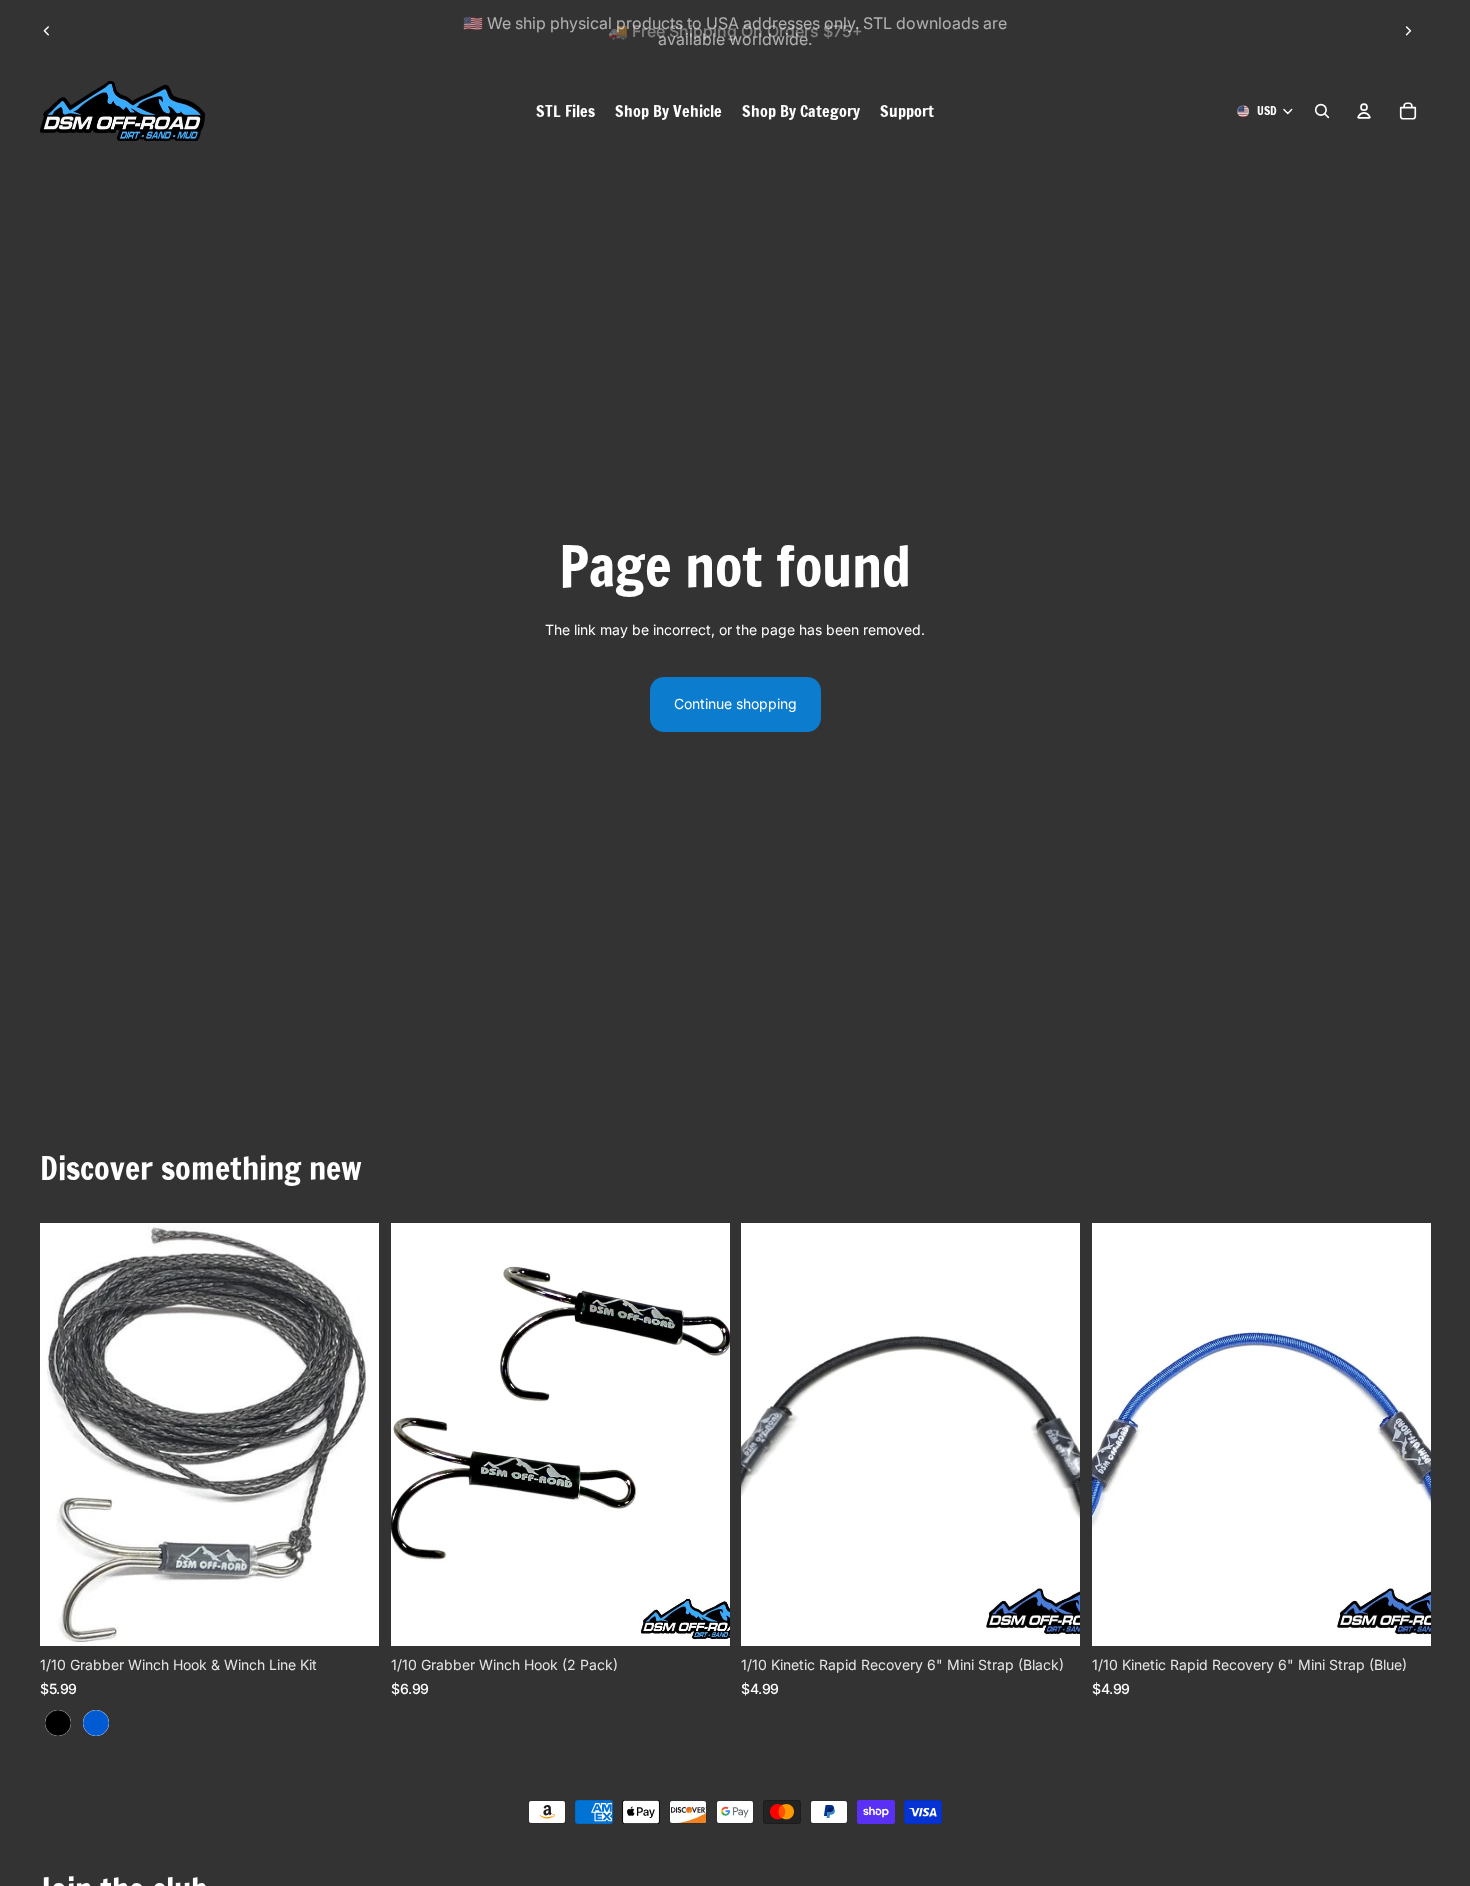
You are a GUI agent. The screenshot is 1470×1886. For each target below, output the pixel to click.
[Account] (1364, 111)
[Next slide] (1408, 31)
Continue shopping (735, 703)
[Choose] (348, 1615)
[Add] (698, 1615)
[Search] (1322, 111)
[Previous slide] (47, 31)
